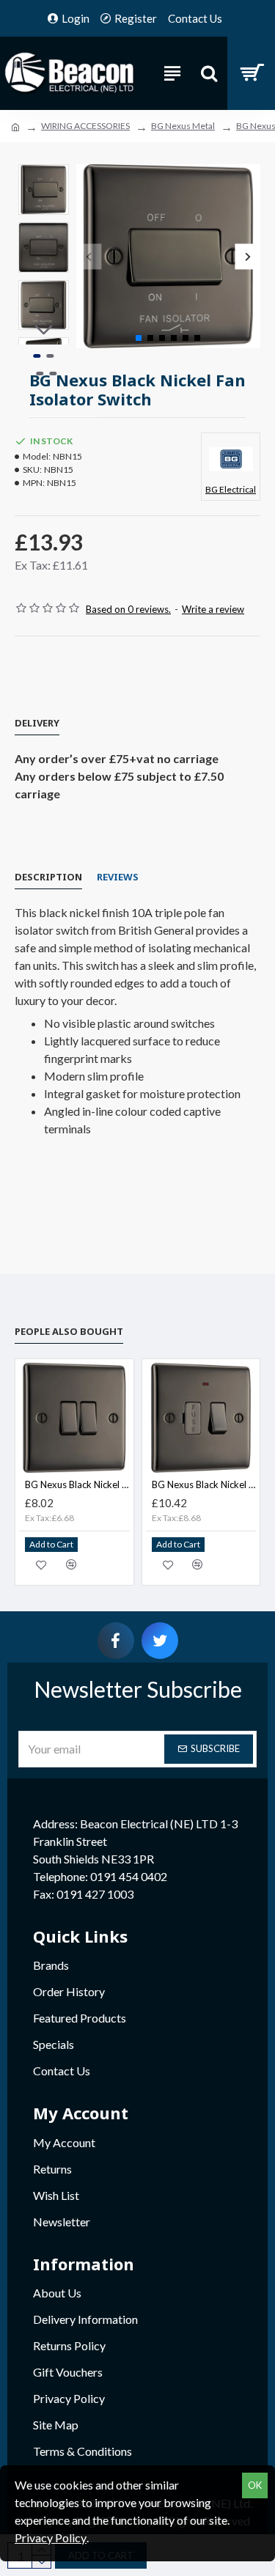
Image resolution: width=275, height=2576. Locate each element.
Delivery (37, 723)
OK (255, 2485)
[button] (89, 256)
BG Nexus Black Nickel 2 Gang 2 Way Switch (77, 1484)
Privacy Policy (51, 2538)
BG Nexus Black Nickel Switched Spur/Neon (204, 1484)
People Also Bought (69, 1331)
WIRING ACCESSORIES (85, 126)
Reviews (118, 877)
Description (48, 877)
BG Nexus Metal (183, 126)
